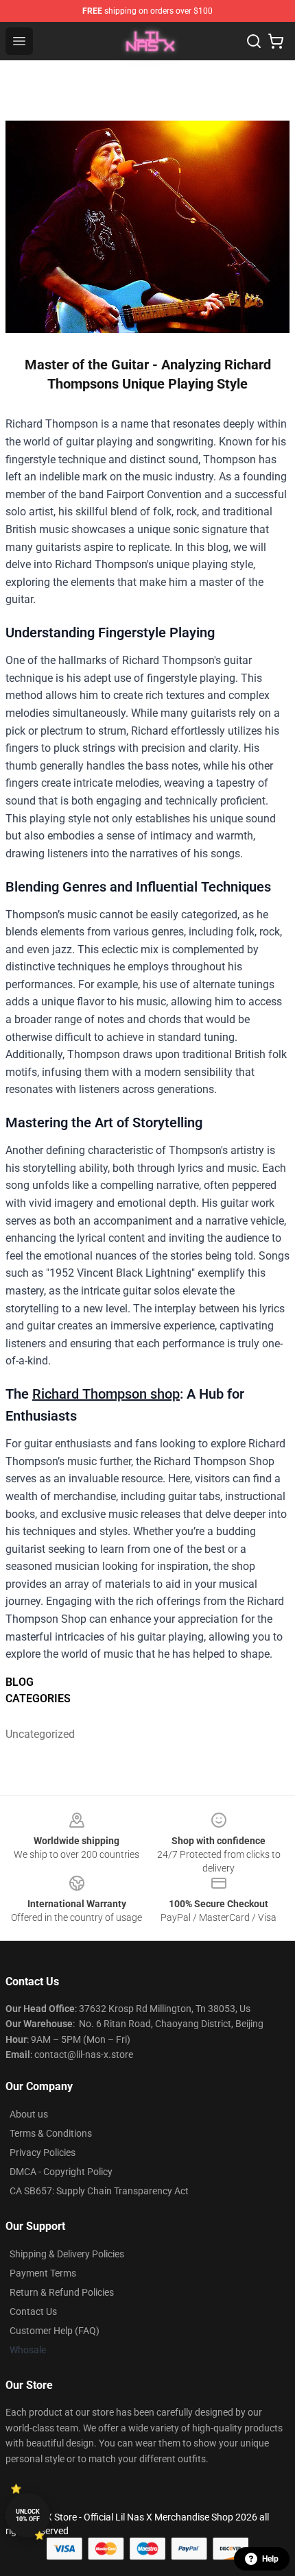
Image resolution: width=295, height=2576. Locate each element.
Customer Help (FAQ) (55, 2331)
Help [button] (270, 2559)
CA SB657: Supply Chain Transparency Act (99, 2191)
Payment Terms (43, 2273)
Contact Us (33, 2311)
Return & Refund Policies (62, 2292)
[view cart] (276, 41)
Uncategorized (40, 1734)
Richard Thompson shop (106, 1394)
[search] (254, 41)
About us (29, 2114)
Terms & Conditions (51, 2133)
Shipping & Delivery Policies (67, 2254)
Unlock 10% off (28, 2515)
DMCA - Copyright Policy (61, 2172)
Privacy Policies (43, 2152)
